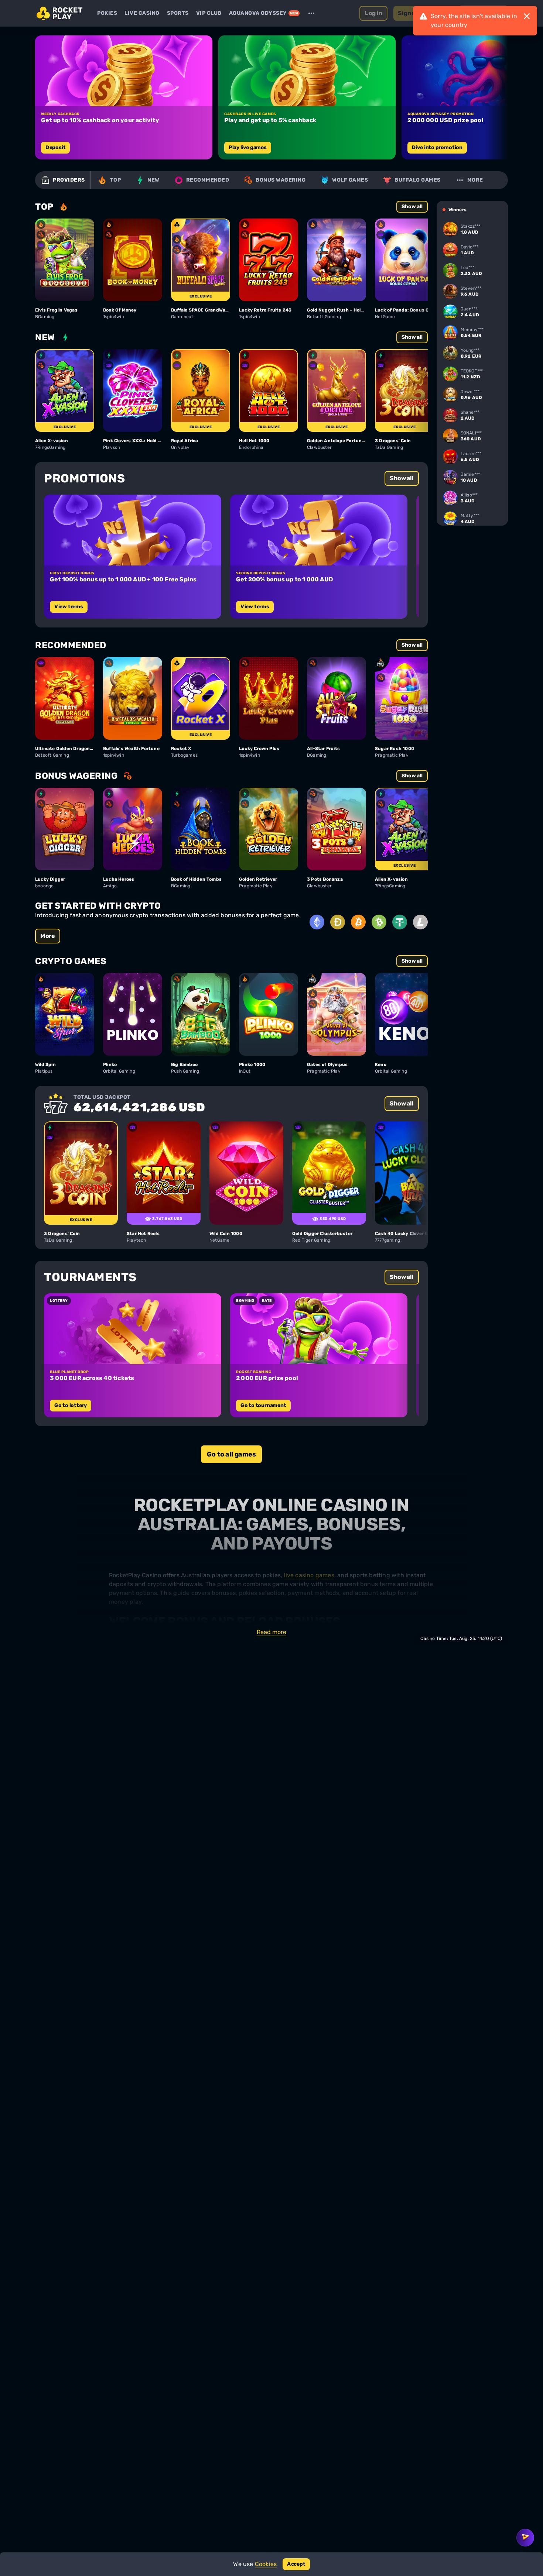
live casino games (309, 1575)
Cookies (266, 2564)
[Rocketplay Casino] (60, 13)
